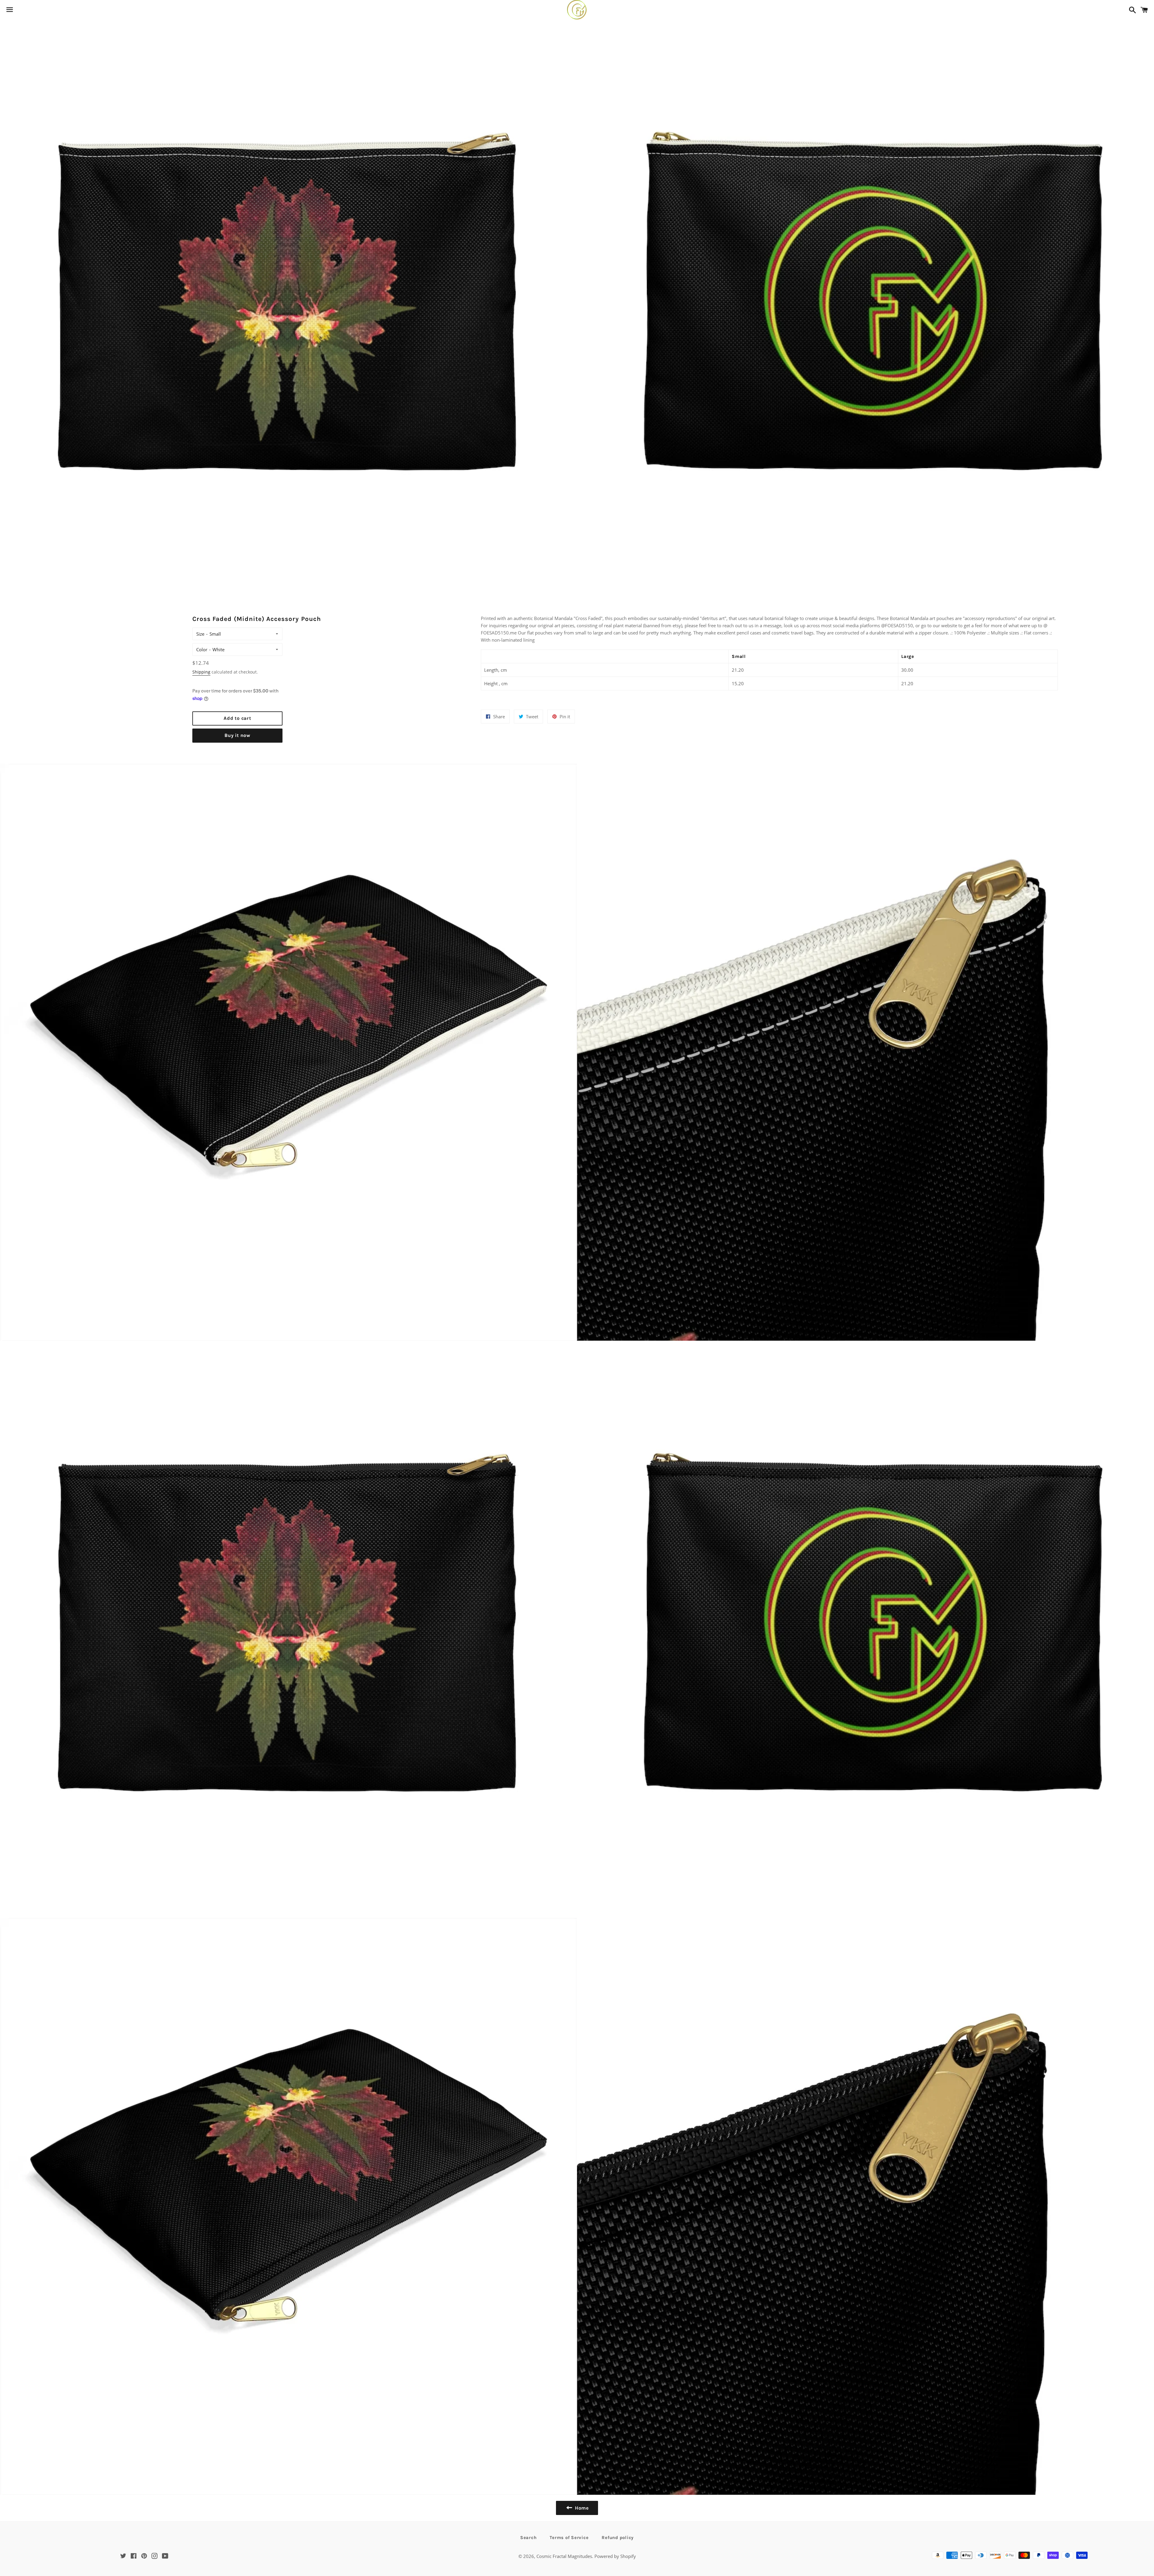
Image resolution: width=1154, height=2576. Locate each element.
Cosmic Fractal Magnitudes (564, 2556)
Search (528, 2538)
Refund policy (618, 2538)
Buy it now (237, 735)
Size (200, 634)
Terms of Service (569, 2538)
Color (202, 649)
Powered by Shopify (615, 2556)
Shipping (201, 672)
